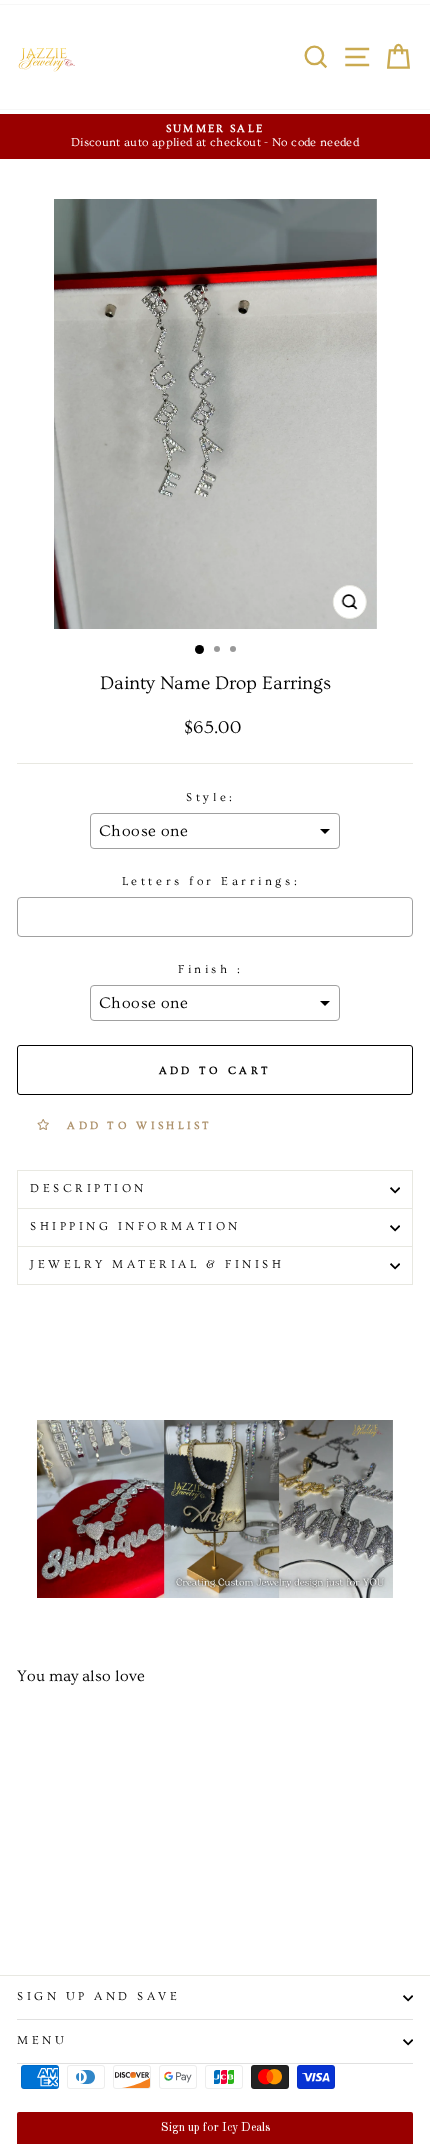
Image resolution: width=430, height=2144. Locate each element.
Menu (42, 2040)
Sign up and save (99, 1996)
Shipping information (135, 1226)
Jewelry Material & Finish (157, 1264)
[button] (215, 2128)
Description (88, 1188)
